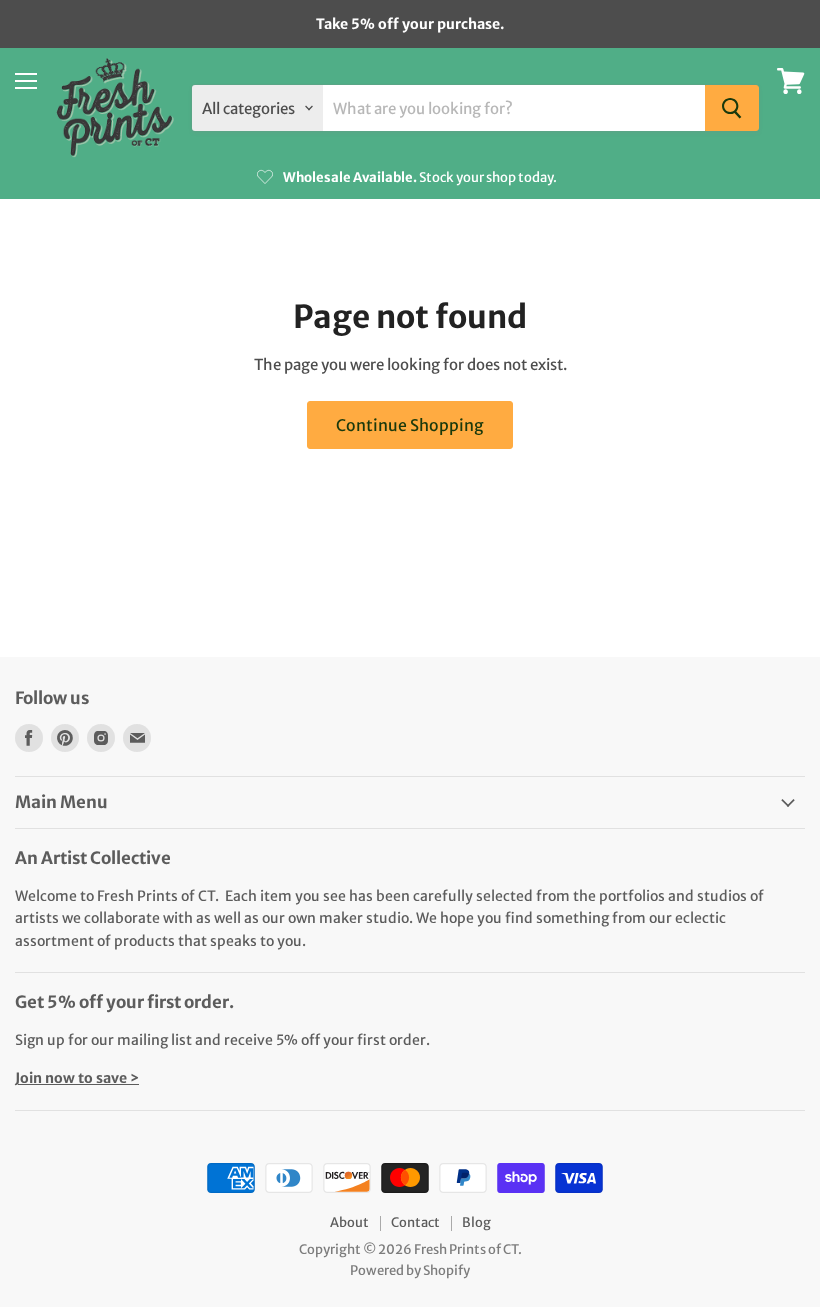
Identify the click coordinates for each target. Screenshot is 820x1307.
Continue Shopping (410, 425)
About (349, 1222)
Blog (476, 1222)
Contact (415, 1222)
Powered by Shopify (410, 1270)
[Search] (732, 108)
